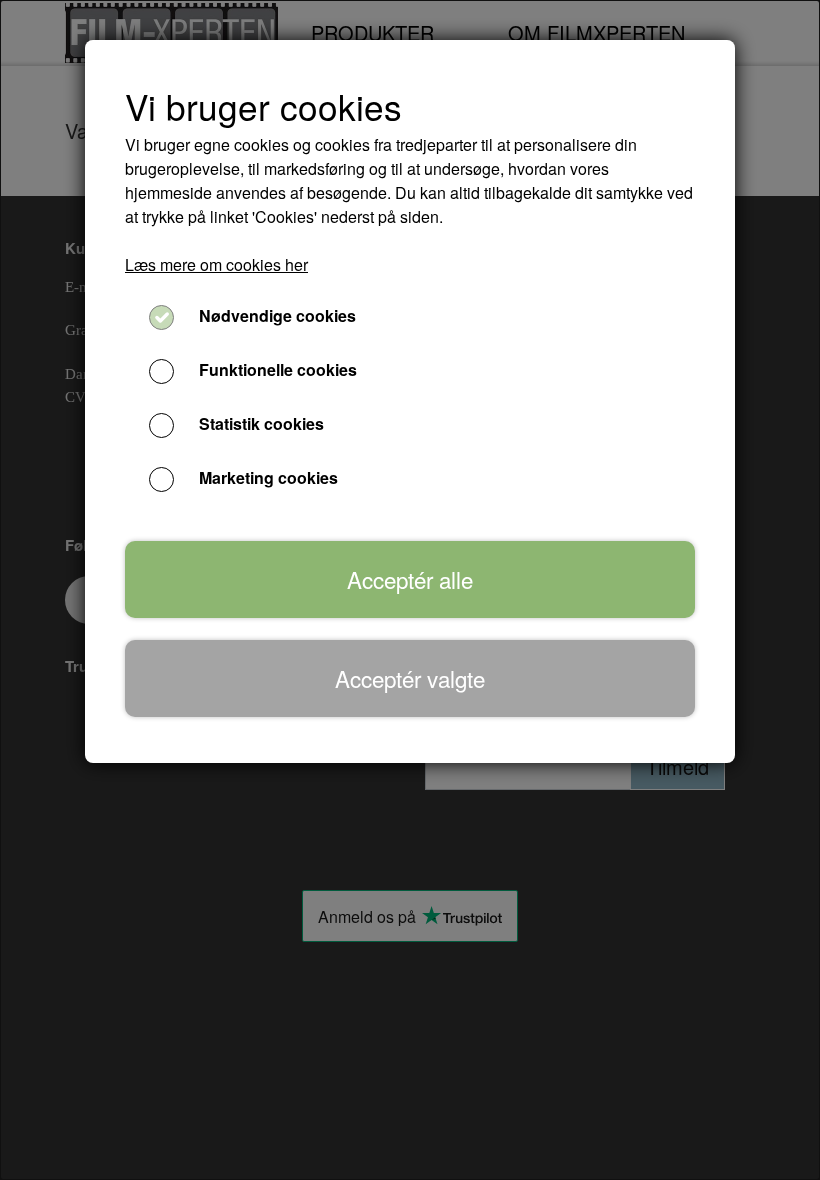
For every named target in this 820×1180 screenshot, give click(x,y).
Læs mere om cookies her (216, 264)
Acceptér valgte (410, 678)
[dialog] (410, 590)
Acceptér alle (410, 579)
